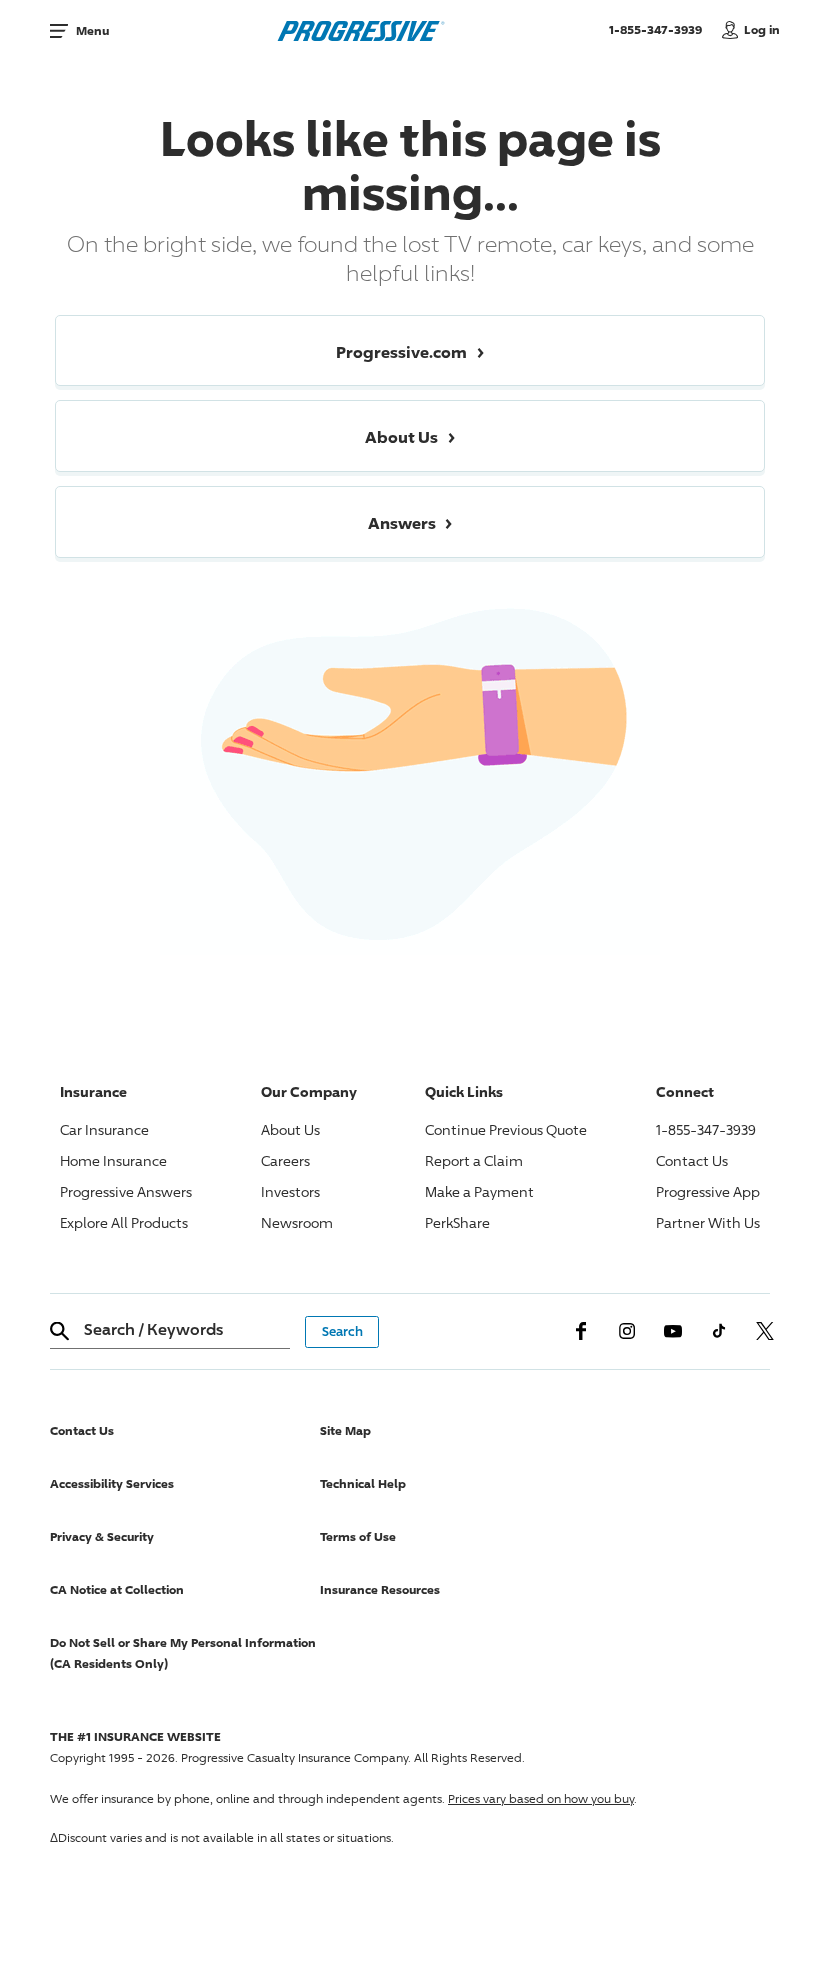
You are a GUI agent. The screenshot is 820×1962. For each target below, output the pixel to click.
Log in (762, 29)
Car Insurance (104, 1129)
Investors (290, 1191)
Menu (92, 30)
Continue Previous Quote (506, 1129)
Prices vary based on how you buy (541, 1798)
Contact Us (692, 1160)
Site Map (345, 1430)
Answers (126, 1191)
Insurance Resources (380, 1589)
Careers (285, 1160)
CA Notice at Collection (117, 1589)
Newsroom (297, 1222)
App (708, 1191)
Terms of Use (358, 1536)
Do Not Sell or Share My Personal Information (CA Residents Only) (183, 1653)
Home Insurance (113, 1160)
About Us (290, 1129)
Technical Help (363, 1483)
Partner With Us (708, 1222)
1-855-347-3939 (660, 29)
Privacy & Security (102, 1536)
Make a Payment (479, 1191)
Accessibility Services (112, 1483)
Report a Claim (474, 1160)
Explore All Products (124, 1222)
